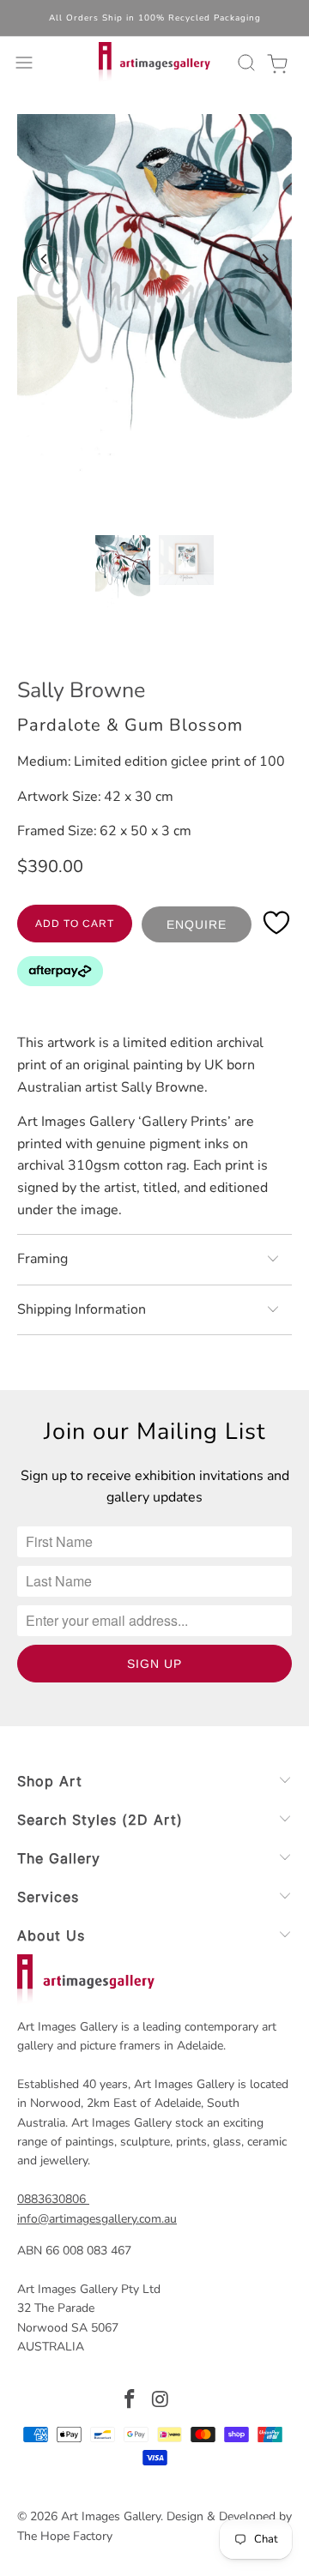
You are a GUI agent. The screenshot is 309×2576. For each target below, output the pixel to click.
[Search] (244, 63)
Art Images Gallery (111, 2516)
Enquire (197, 924)
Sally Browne (81, 690)
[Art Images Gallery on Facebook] (130, 2401)
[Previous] (45, 259)
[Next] (264, 259)
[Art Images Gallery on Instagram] (161, 2401)
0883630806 (51, 2199)
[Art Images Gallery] (154, 63)
